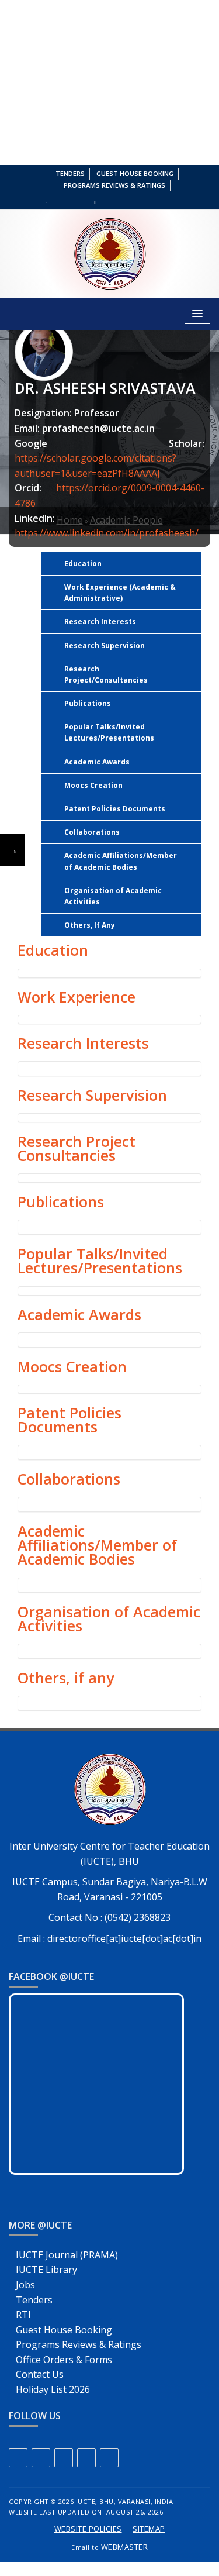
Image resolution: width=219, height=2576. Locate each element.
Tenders (70, 173)
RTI (23, 2315)
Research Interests (100, 621)
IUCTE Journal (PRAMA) (67, 2255)
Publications (88, 703)
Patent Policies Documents (115, 809)
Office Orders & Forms (64, 2360)
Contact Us (40, 2374)
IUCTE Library (46, 2270)
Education (83, 564)
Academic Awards (97, 762)
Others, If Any (90, 925)
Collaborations (92, 832)
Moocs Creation (93, 785)
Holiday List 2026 (53, 2389)
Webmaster (125, 2547)
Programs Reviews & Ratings (114, 185)
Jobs (25, 2285)
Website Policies (88, 2529)
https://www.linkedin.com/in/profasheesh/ (107, 533)
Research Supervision (105, 645)
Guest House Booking (135, 173)
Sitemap (149, 2529)
